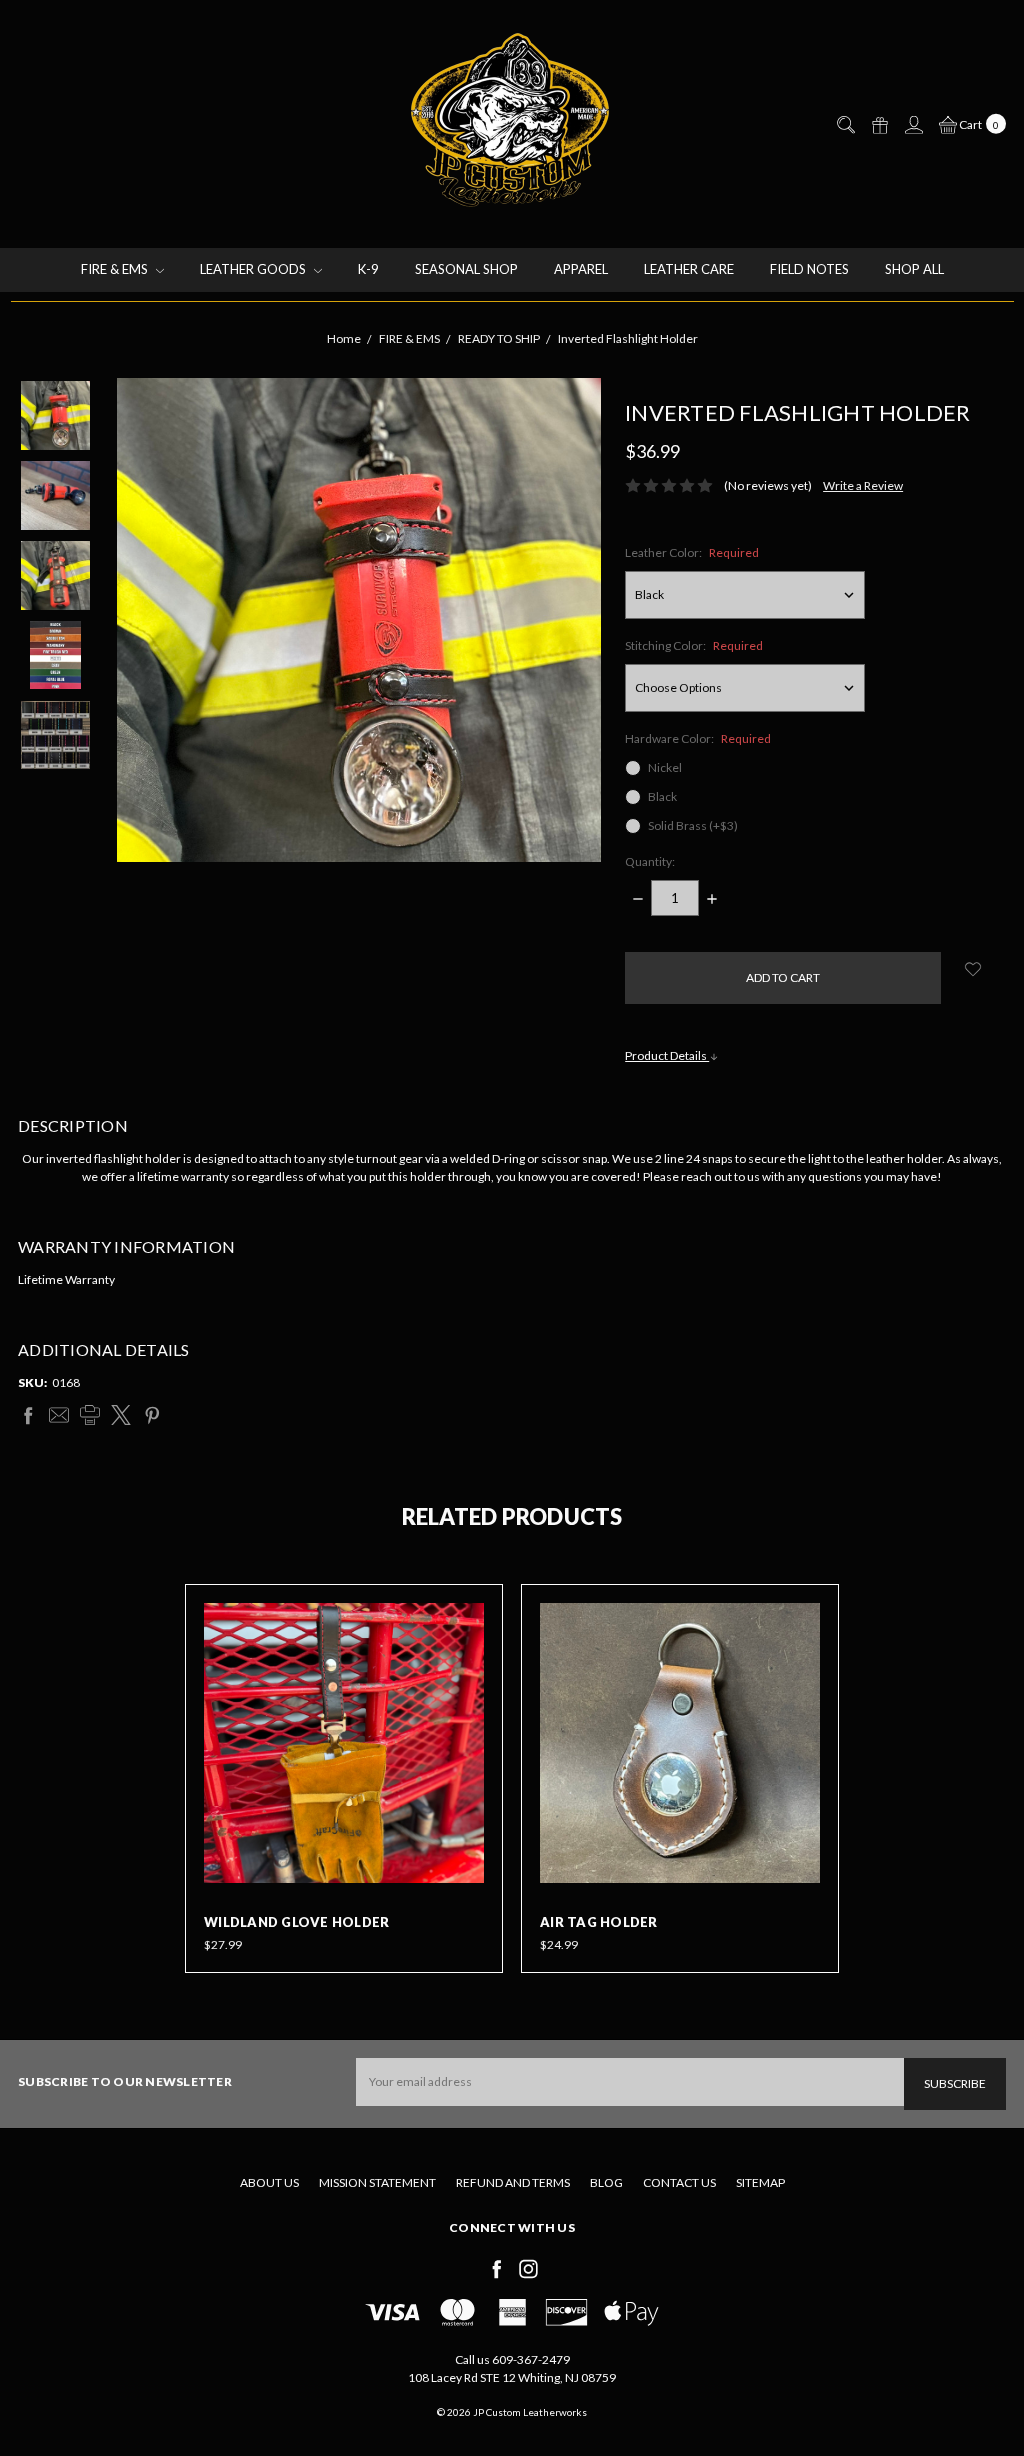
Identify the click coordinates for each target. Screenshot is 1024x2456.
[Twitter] (121, 1415)
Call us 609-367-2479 (512, 2359)
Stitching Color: (694, 645)
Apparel (581, 269)
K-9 (368, 269)
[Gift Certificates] (879, 125)
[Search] (845, 125)
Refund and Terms (513, 2182)
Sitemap (760, 2182)
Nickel (665, 767)
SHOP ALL (914, 269)
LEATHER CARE (689, 269)
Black (662, 796)
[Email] (59, 1415)
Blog (606, 2182)
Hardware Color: (698, 738)
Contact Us (679, 2182)
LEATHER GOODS (254, 269)
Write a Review (863, 485)
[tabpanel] (344, 1778)
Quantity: (650, 861)
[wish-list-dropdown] (973, 969)
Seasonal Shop (466, 269)
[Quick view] (470, 1617)
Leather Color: (692, 552)
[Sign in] (913, 125)
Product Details (667, 1055)
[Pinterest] (152, 1415)
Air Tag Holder (599, 1922)
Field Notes (809, 269)
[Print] (90, 1415)
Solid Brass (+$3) (693, 825)
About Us (269, 2182)
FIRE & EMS (116, 269)
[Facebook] (28, 1415)
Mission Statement (377, 2182)
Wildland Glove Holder (296, 1922)
